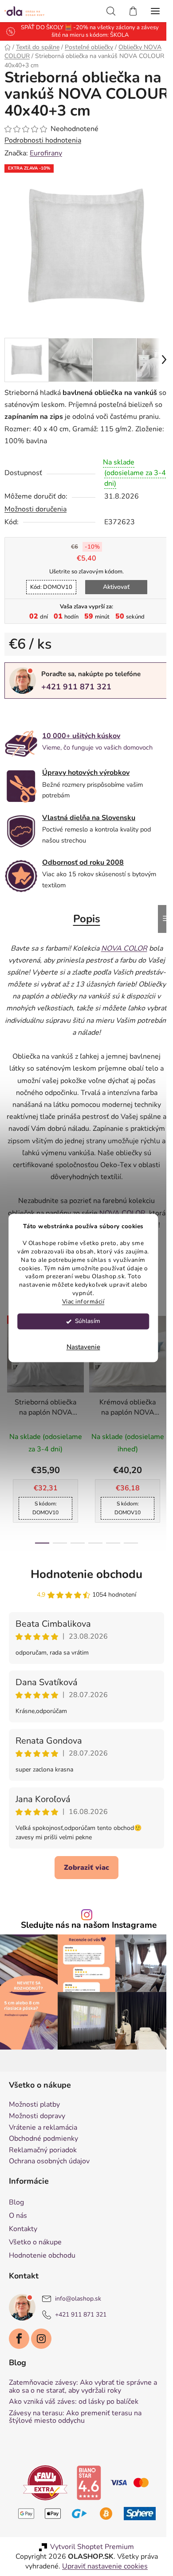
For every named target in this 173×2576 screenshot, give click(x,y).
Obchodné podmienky (43, 2128)
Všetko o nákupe (35, 2231)
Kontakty (23, 2218)
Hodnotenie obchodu (83, 1568)
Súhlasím (88, 1321)
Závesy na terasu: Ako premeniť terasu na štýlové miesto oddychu (75, 2406)
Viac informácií (83, 1302)
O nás (18, 2205)
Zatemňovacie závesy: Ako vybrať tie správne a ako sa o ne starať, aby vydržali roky (83, 2376)
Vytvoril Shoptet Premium (89, 2536)
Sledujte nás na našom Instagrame (86, 1919)
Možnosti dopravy (37, 2105)
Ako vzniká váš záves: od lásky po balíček (74, 2391)
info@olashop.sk (78, 2288)
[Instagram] (41, 2328)
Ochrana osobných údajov (49, 2151)
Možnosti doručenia (35, 503)
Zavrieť (66, 707)
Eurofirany (46, 153)
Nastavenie (83, 1347)
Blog (16, 2191)
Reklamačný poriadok (43, 2139)
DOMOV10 (48, 580)
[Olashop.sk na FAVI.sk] (42, 2471)
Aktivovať (113, 580)
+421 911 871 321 (76, 680)
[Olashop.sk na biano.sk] (86, 2471)
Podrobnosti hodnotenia (43, 140)
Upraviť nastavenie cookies (102, 2555)
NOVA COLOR (119, 1207)
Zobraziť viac (83, 1861)
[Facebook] (19, 2328)
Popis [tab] (83, 912)
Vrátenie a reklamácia (43, 2117)
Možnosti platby (34, 2094)
